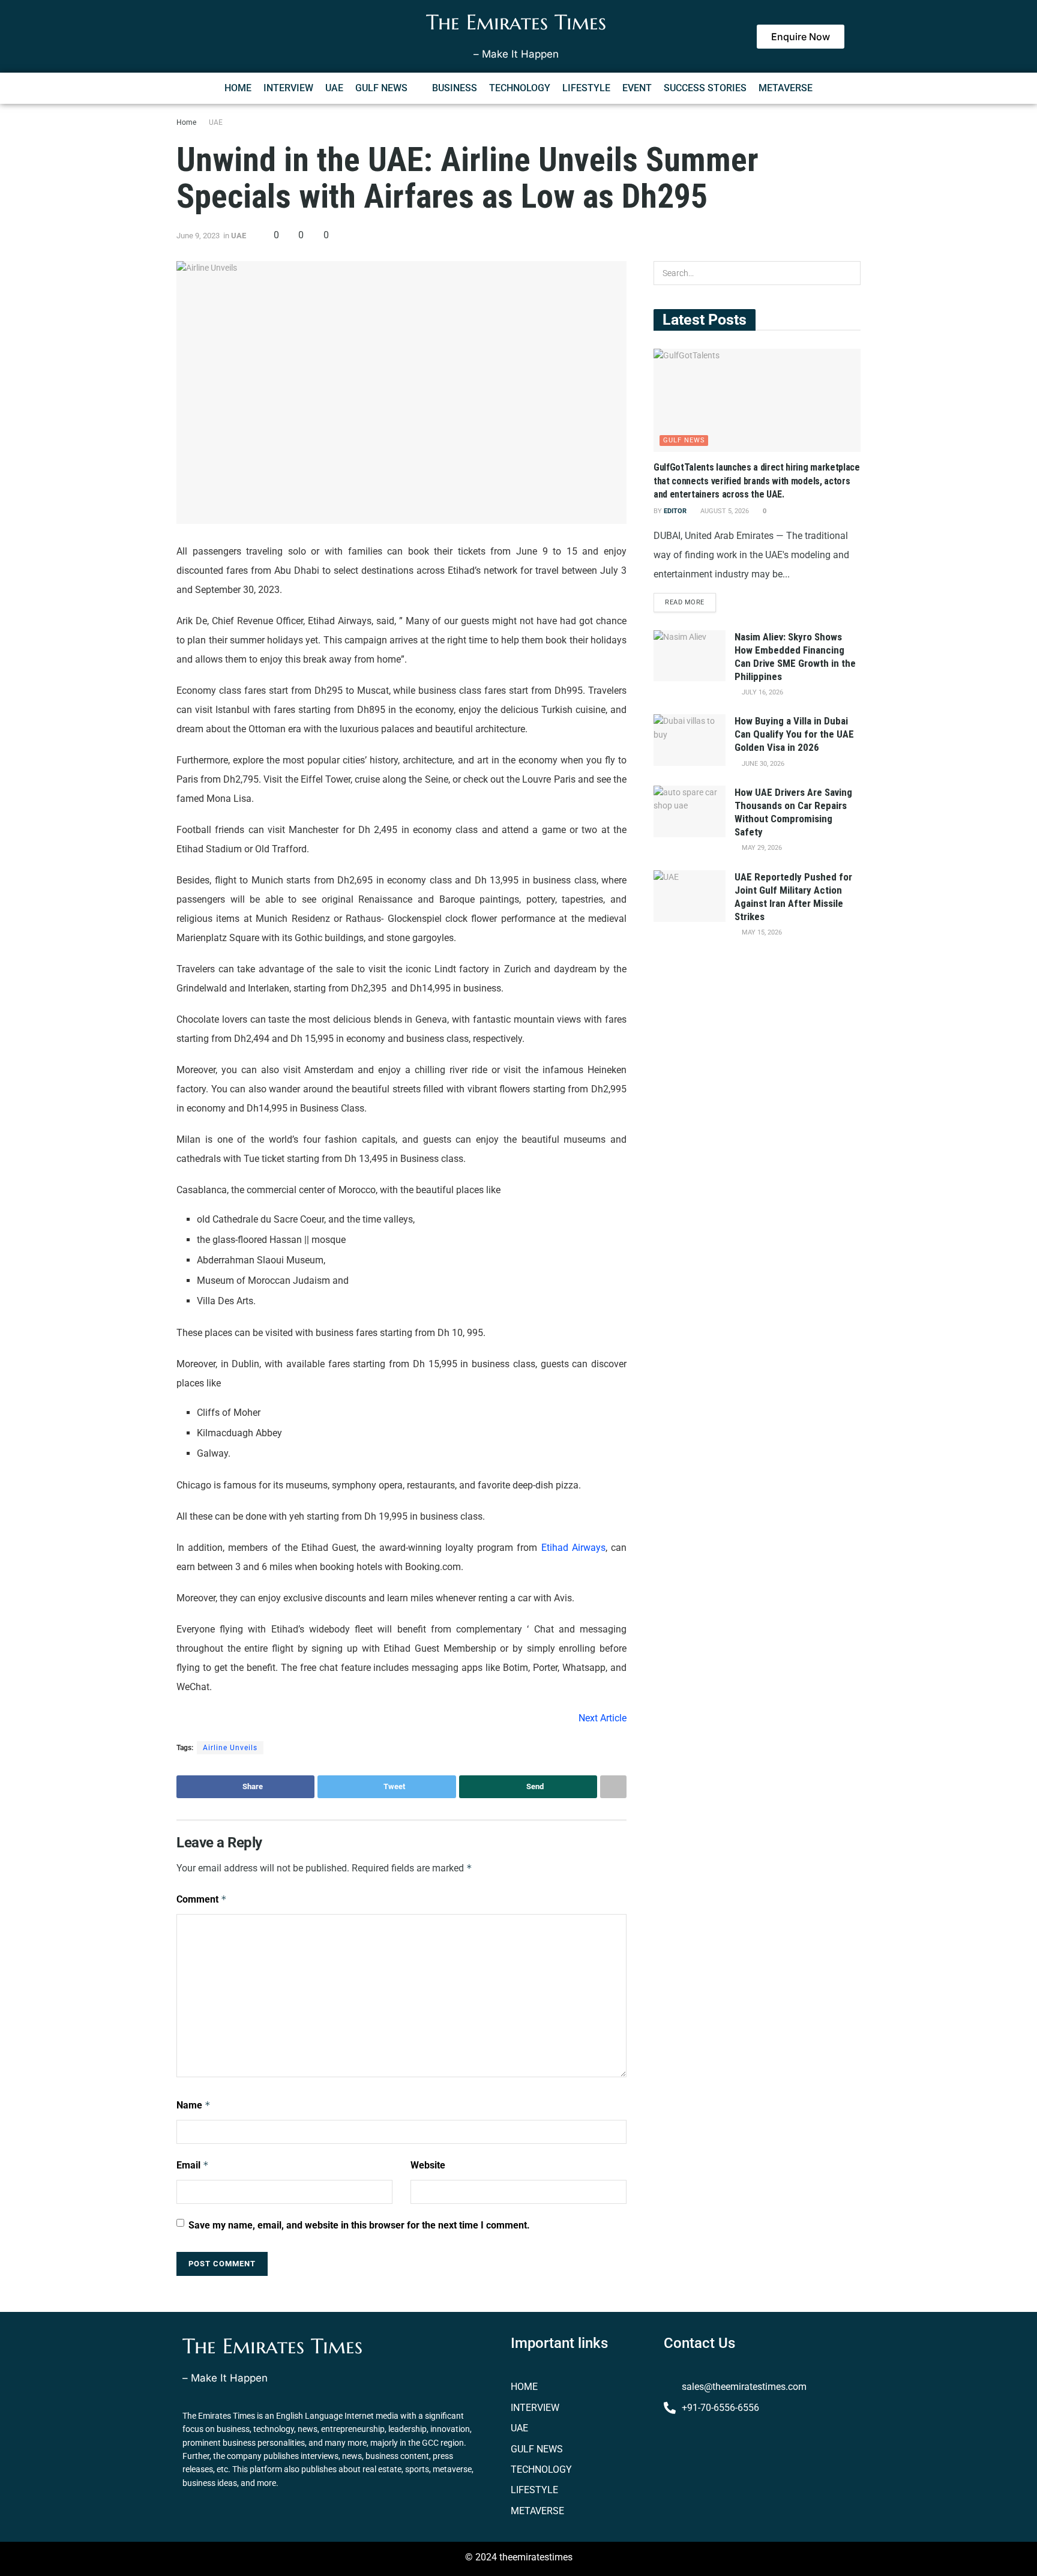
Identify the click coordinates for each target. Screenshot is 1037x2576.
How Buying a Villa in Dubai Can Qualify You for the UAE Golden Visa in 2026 (794, 734)
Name (194, 2105)
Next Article (603, 1718)
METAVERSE (786, 88)
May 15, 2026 (761, 932)
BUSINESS (455, 88)
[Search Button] (849, 273)
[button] (388, 88)
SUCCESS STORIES (705, 88)
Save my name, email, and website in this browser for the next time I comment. (359, 2225)
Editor (675, 511)
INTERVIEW (288, 88)
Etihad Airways (573, 1548)
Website (428, 2165)
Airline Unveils (230, 1748)
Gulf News (684, 440)
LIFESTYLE (586, 88)
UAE (334, 88)
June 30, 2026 (762, 764)
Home (186, 122)
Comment (202, 1899)
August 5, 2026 (724, 511)
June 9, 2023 (198, 236)
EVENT (637, 88)
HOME (238, 88)
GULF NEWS (381, 88)
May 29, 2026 (761, 848)
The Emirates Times (516, 22)
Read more (685, 602)
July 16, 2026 (762, 692)
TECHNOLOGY (520, 88)
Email (193, 2165)
